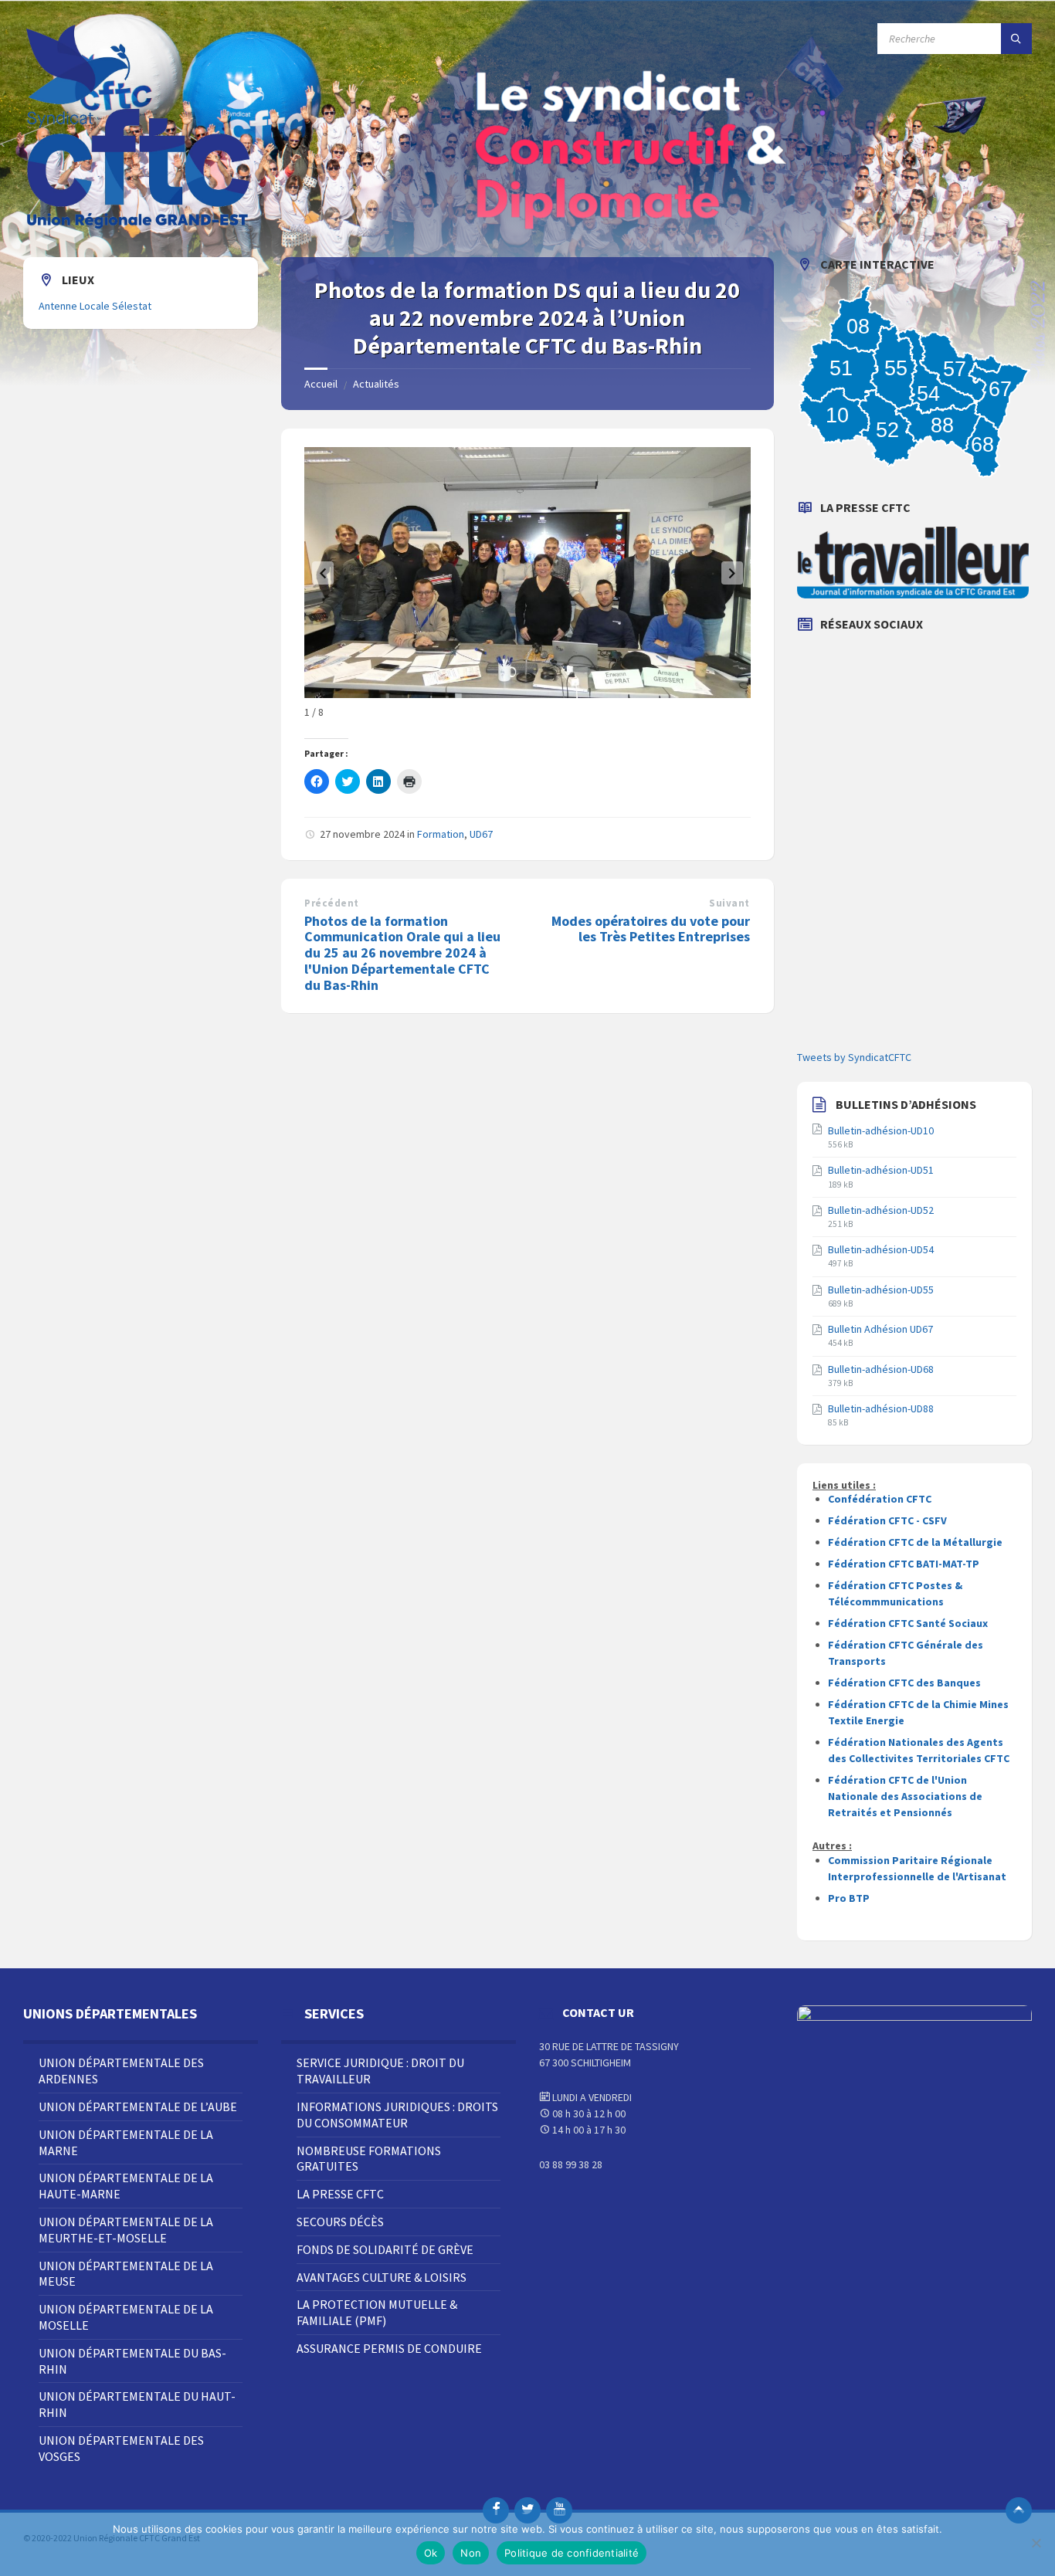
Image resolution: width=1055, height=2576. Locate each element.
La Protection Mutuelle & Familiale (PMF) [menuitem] (377, 2312)
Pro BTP (849, 1898)
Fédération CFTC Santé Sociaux (908, 1623)
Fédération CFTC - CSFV (887, 1520)
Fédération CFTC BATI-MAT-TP (904, 1564)
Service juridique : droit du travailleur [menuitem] (380, 2071)
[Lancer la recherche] (1016, 39)
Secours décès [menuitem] (340, 2222)
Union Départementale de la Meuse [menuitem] (126, 2274)
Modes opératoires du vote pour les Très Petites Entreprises (651, 929)
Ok (431, 2553)
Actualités (376, 384)
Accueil (321, 384)
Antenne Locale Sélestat (95, 306)
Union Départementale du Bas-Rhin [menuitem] (132, 2361)
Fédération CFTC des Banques (904, 1683)
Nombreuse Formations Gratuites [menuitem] (369, 2159)
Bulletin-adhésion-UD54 (881, 1249)
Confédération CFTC (880, 1499)
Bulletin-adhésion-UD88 (881, 1408)
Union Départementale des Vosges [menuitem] (121, 2448)
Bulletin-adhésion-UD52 (881, 1210)
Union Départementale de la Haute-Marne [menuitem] (126, 2186)
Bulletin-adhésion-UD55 (881, 1290)
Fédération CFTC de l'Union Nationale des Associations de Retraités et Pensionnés (905, 1796)
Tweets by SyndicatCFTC (854, 1057)
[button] (323, 573)
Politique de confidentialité (572, 2553)
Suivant (729, 903)
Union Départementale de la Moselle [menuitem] (126, 2317)
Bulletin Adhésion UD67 (880, 1329)
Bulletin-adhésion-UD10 (881, 1130)
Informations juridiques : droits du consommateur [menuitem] (397, 2115)
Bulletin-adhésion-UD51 (881, 1170)
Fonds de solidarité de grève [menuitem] (385, 2249)
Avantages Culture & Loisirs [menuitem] (382, 2277)
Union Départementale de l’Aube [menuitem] (138, 2107)
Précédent (332, 903)
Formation (441, 834)
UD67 (481, 834)
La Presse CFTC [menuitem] (340, 2194)
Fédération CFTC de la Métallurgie (915, 1542)
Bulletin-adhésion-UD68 (881, 1369)
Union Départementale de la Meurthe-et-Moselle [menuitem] (126, 2230)
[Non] (1036, 2543)
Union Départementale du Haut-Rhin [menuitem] (137, 2404)
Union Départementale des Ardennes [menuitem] (121, 2071)
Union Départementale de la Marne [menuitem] (126, 2142)
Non (471, 2553)
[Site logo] (139, 227)
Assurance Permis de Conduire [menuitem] (389, 2348)
